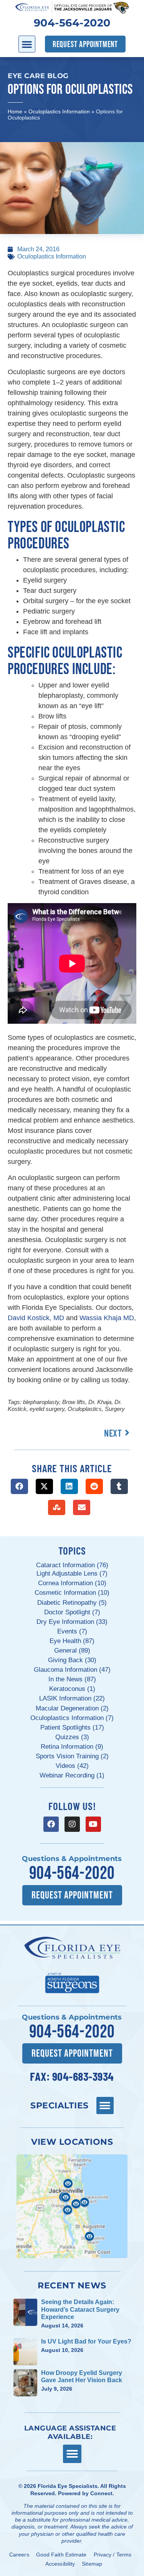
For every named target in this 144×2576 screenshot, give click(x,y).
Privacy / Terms (113, 2555)
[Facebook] (51, 1824)
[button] (27, 44)
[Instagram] (72, 1824)
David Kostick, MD (36, 1318)
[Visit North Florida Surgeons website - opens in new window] (72, 1982)
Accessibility (60, 2564)
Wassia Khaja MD (107, 1318)
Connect (101, 2493)
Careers (19, 2555)
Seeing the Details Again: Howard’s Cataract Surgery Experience (80, 2309)
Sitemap (92, 2564)
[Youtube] (93, 1824)
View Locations (72, 2142)
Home (15, 111)
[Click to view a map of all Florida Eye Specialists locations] (72, 2206)
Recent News (72, 2285)
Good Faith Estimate (61, 2555)
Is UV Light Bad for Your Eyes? (86, 2341)
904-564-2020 (72, 23)
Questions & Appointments (72, 1859)
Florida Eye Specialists (68, 2486)
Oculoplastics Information (59, 111)
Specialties (60, 2105)
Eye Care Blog (38, 76)
